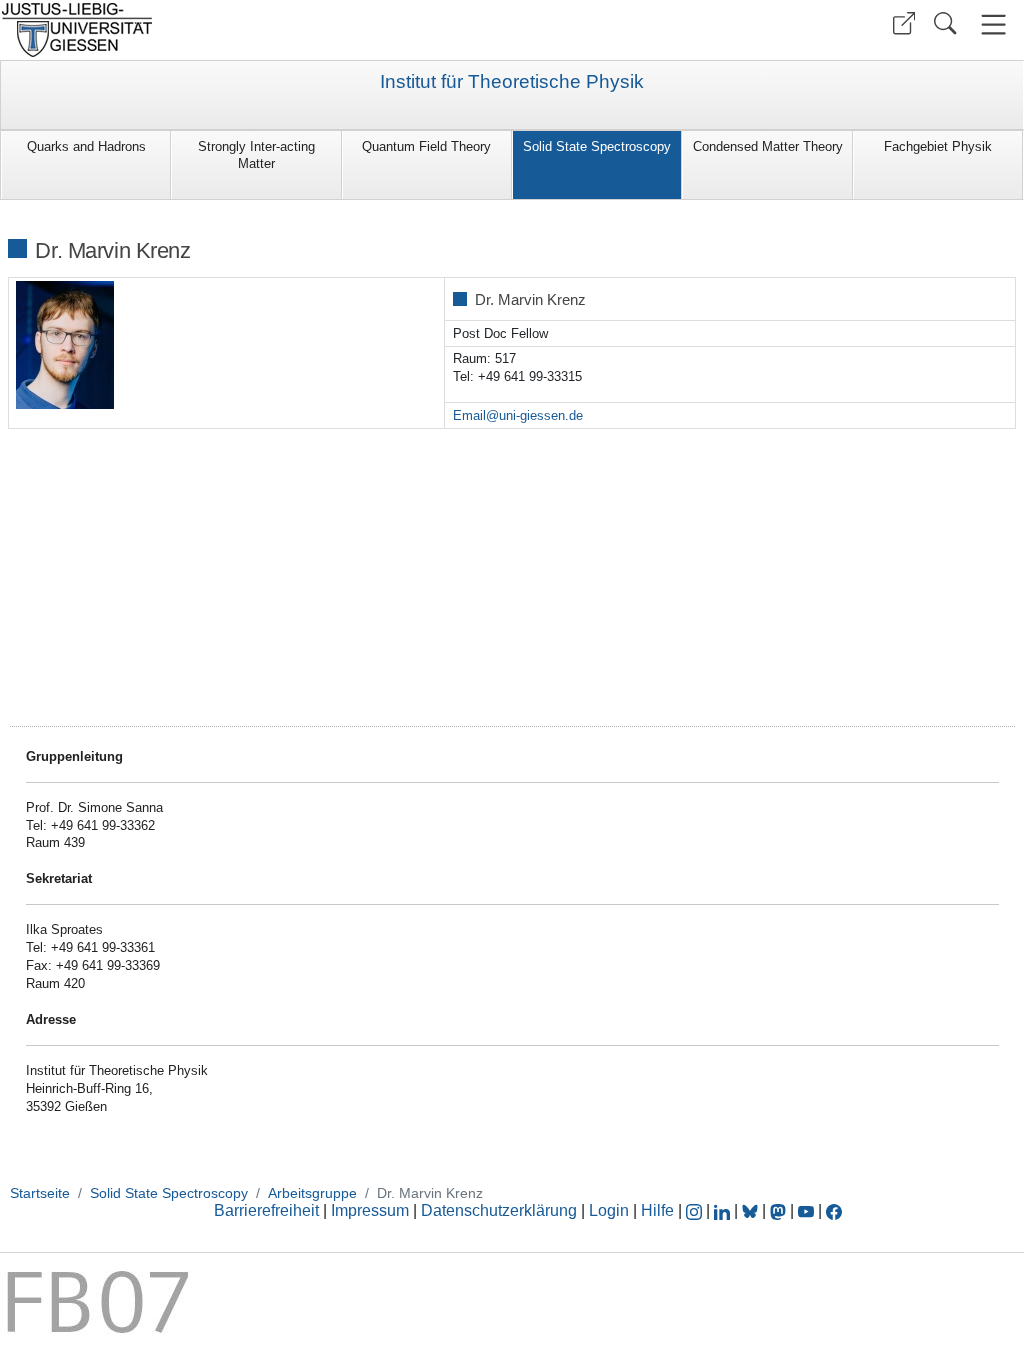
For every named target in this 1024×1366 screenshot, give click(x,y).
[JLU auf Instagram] (696, 1210)
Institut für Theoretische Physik (512, 82)
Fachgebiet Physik (938, 146)
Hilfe (657, 1210)
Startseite (40, 1193)
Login (611, 1210)
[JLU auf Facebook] (834, 1210)
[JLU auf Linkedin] (724, 1210)
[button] (904, 23)
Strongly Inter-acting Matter (256, 155)
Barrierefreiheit (266, 1210)
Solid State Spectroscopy (597, 146)
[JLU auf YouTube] (806, 1210)
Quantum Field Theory (426, 146)
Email (469, 415)
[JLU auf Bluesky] (752, 1210)
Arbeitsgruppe (312, 1193)
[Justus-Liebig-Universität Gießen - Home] (253, 30)
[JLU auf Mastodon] (780, 1210)
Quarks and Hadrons (86, 146)
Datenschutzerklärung (499, 1210)
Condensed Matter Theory (768, 146)
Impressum (370, 1210)
